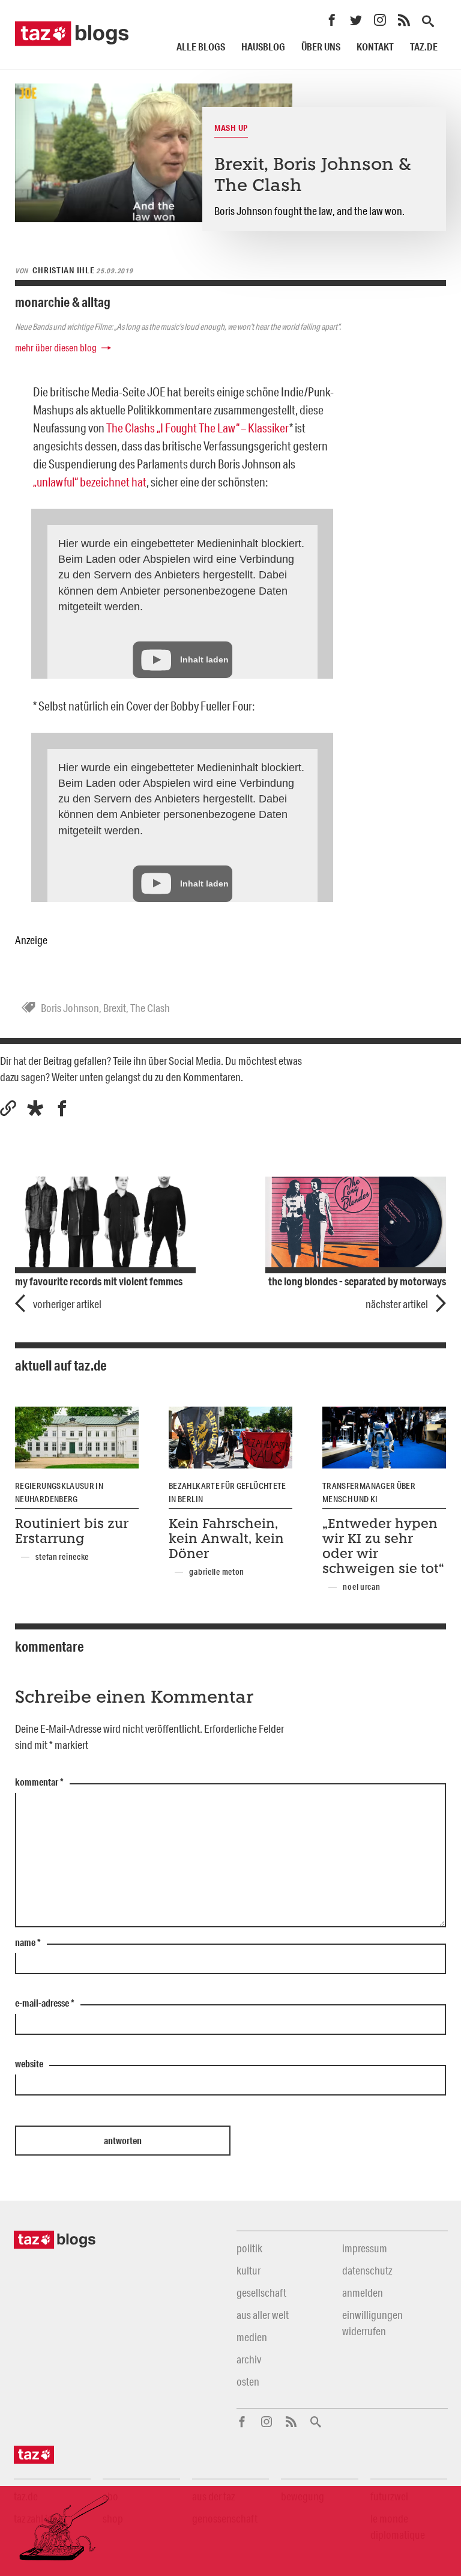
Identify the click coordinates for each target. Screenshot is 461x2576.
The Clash (150, 1008)
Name (28, 1943)
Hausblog (263, 47)
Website (29, 2064)
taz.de (424, 47)
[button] (35, 1108)
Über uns (321, 47)
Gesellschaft (261, 2293)
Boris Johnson (70, 1008)
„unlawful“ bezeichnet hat (90, 482)
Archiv (249, 2359)
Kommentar (39, 1783)
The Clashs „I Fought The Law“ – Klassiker (198, 428)
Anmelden (363, 2293)
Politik (249, 2248)
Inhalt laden (204, 659)
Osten (248, 2381)
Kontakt (375, 47)
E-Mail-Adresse (45, 2004)
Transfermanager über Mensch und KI (369, 1493)
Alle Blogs (201, 47)
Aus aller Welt (263, 2315)
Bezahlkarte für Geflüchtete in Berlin (227, 1493)
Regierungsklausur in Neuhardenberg (59, 1493)
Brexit (115, 1008)
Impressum (365, 2248)
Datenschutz (367, 2270)
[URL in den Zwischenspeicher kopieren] (8, 1108)
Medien (252, 2337)
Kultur (249, 2270)
